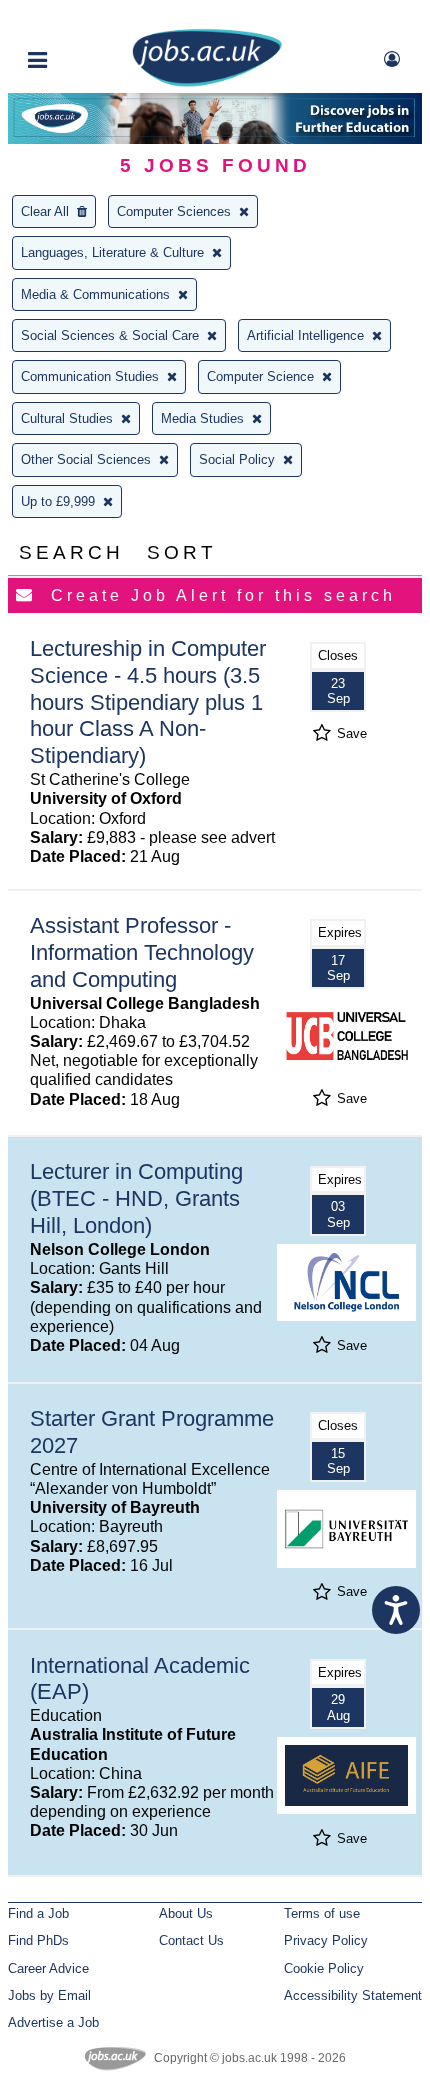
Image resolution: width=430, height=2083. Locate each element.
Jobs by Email (49, 1995)
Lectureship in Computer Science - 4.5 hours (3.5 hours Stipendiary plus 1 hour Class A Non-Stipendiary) (148, 702)
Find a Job (38, 1913)
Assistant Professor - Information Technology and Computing (142, 952)
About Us (186, 1913)
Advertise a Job (53, 2022)
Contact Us (191, 1940)
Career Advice (48, 1968)
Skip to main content (80, 17)
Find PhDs (38, 1940)
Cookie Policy (324, 1968)
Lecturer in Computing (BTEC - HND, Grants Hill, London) (136, 1198)
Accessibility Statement (353, 1995)
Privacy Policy (326, 1940)
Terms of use (322, 1913)
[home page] (207, 82)
